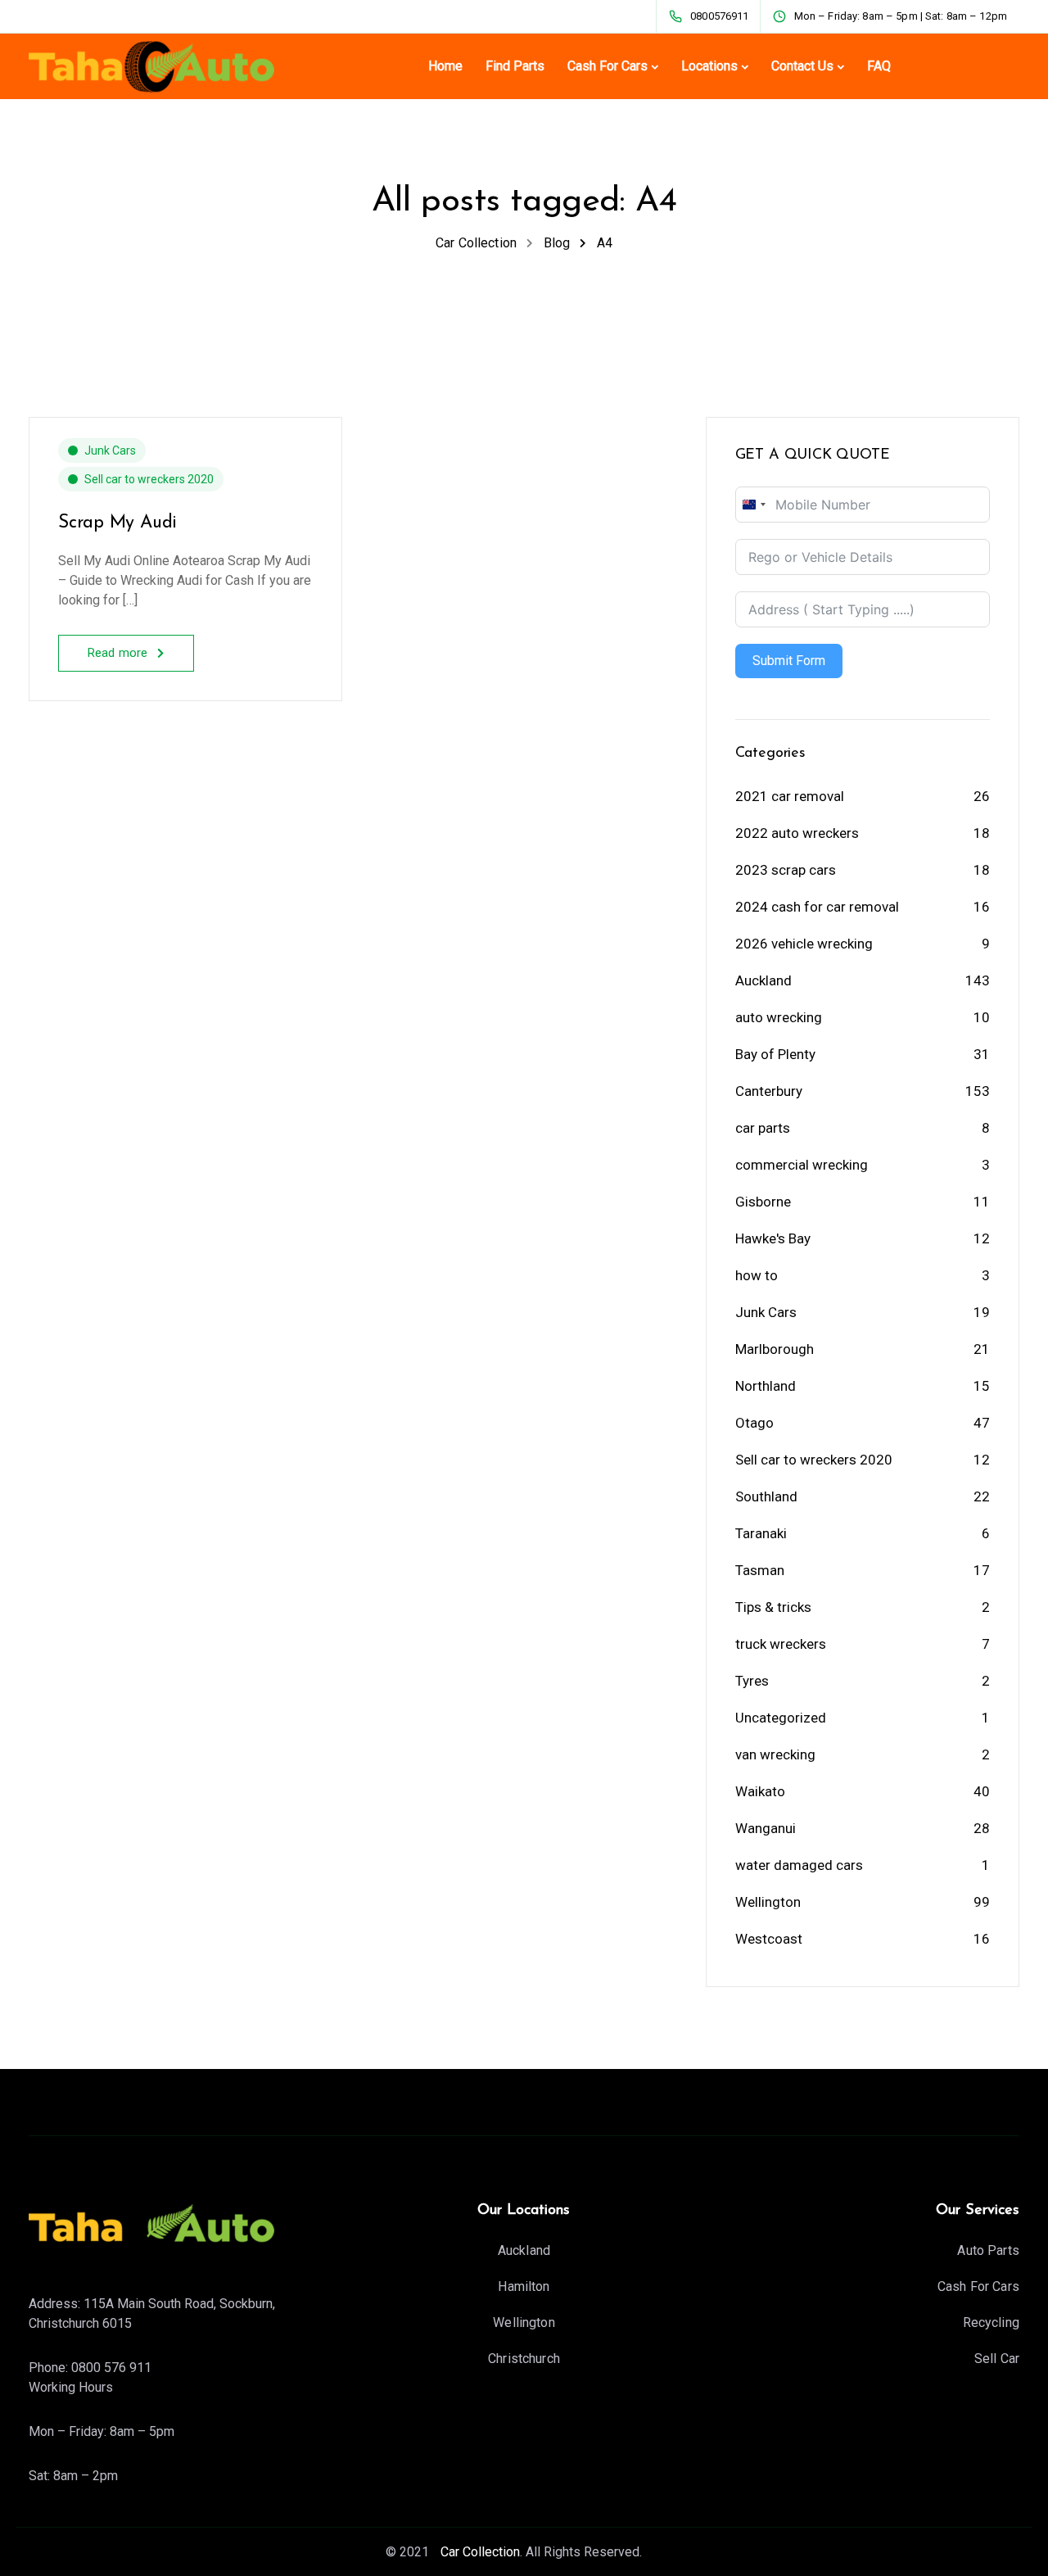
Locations (709, 66)
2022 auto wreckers (797, 833)
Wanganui (766, 1828)
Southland (766, 1496)
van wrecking (775, 1754)
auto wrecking (779, 1017)
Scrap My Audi (117, 523)
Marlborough (775, 1349)
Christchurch (524, 2359)
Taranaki (761, 1533)
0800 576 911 (111, 2368)
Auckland (763, 980)
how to (757, 1275)
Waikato (760, 1791)
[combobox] (753, 505)
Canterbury (769, 1091)
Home (445, 66)
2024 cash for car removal (817, 907)
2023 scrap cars (786, 870)
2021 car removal (790, 796)
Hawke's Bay (773, 1238)
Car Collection (479, 2552)
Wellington (768, 1902)
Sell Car (997, 2359)
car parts (763, 1128)
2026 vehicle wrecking (804, 944)
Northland (766, 1386)
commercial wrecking (802, 1165)
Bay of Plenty (775, 1054)
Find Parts (515, 66)
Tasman (760, 1570)
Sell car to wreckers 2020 (149, 479)
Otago (754, 1423)
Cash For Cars (608, 66)
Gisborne (763, 1202)
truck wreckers (781, 1644)
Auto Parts (988, 2250)
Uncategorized (781, 1718)
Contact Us (802, 66)
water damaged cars (799, 1865)
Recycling (991, 2322)
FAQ (879, 66)
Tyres (752, 1681)
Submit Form (789, 661)
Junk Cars (110, 450)
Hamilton (524, 2286)
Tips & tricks (773, 1607)
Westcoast (769, 1939)
